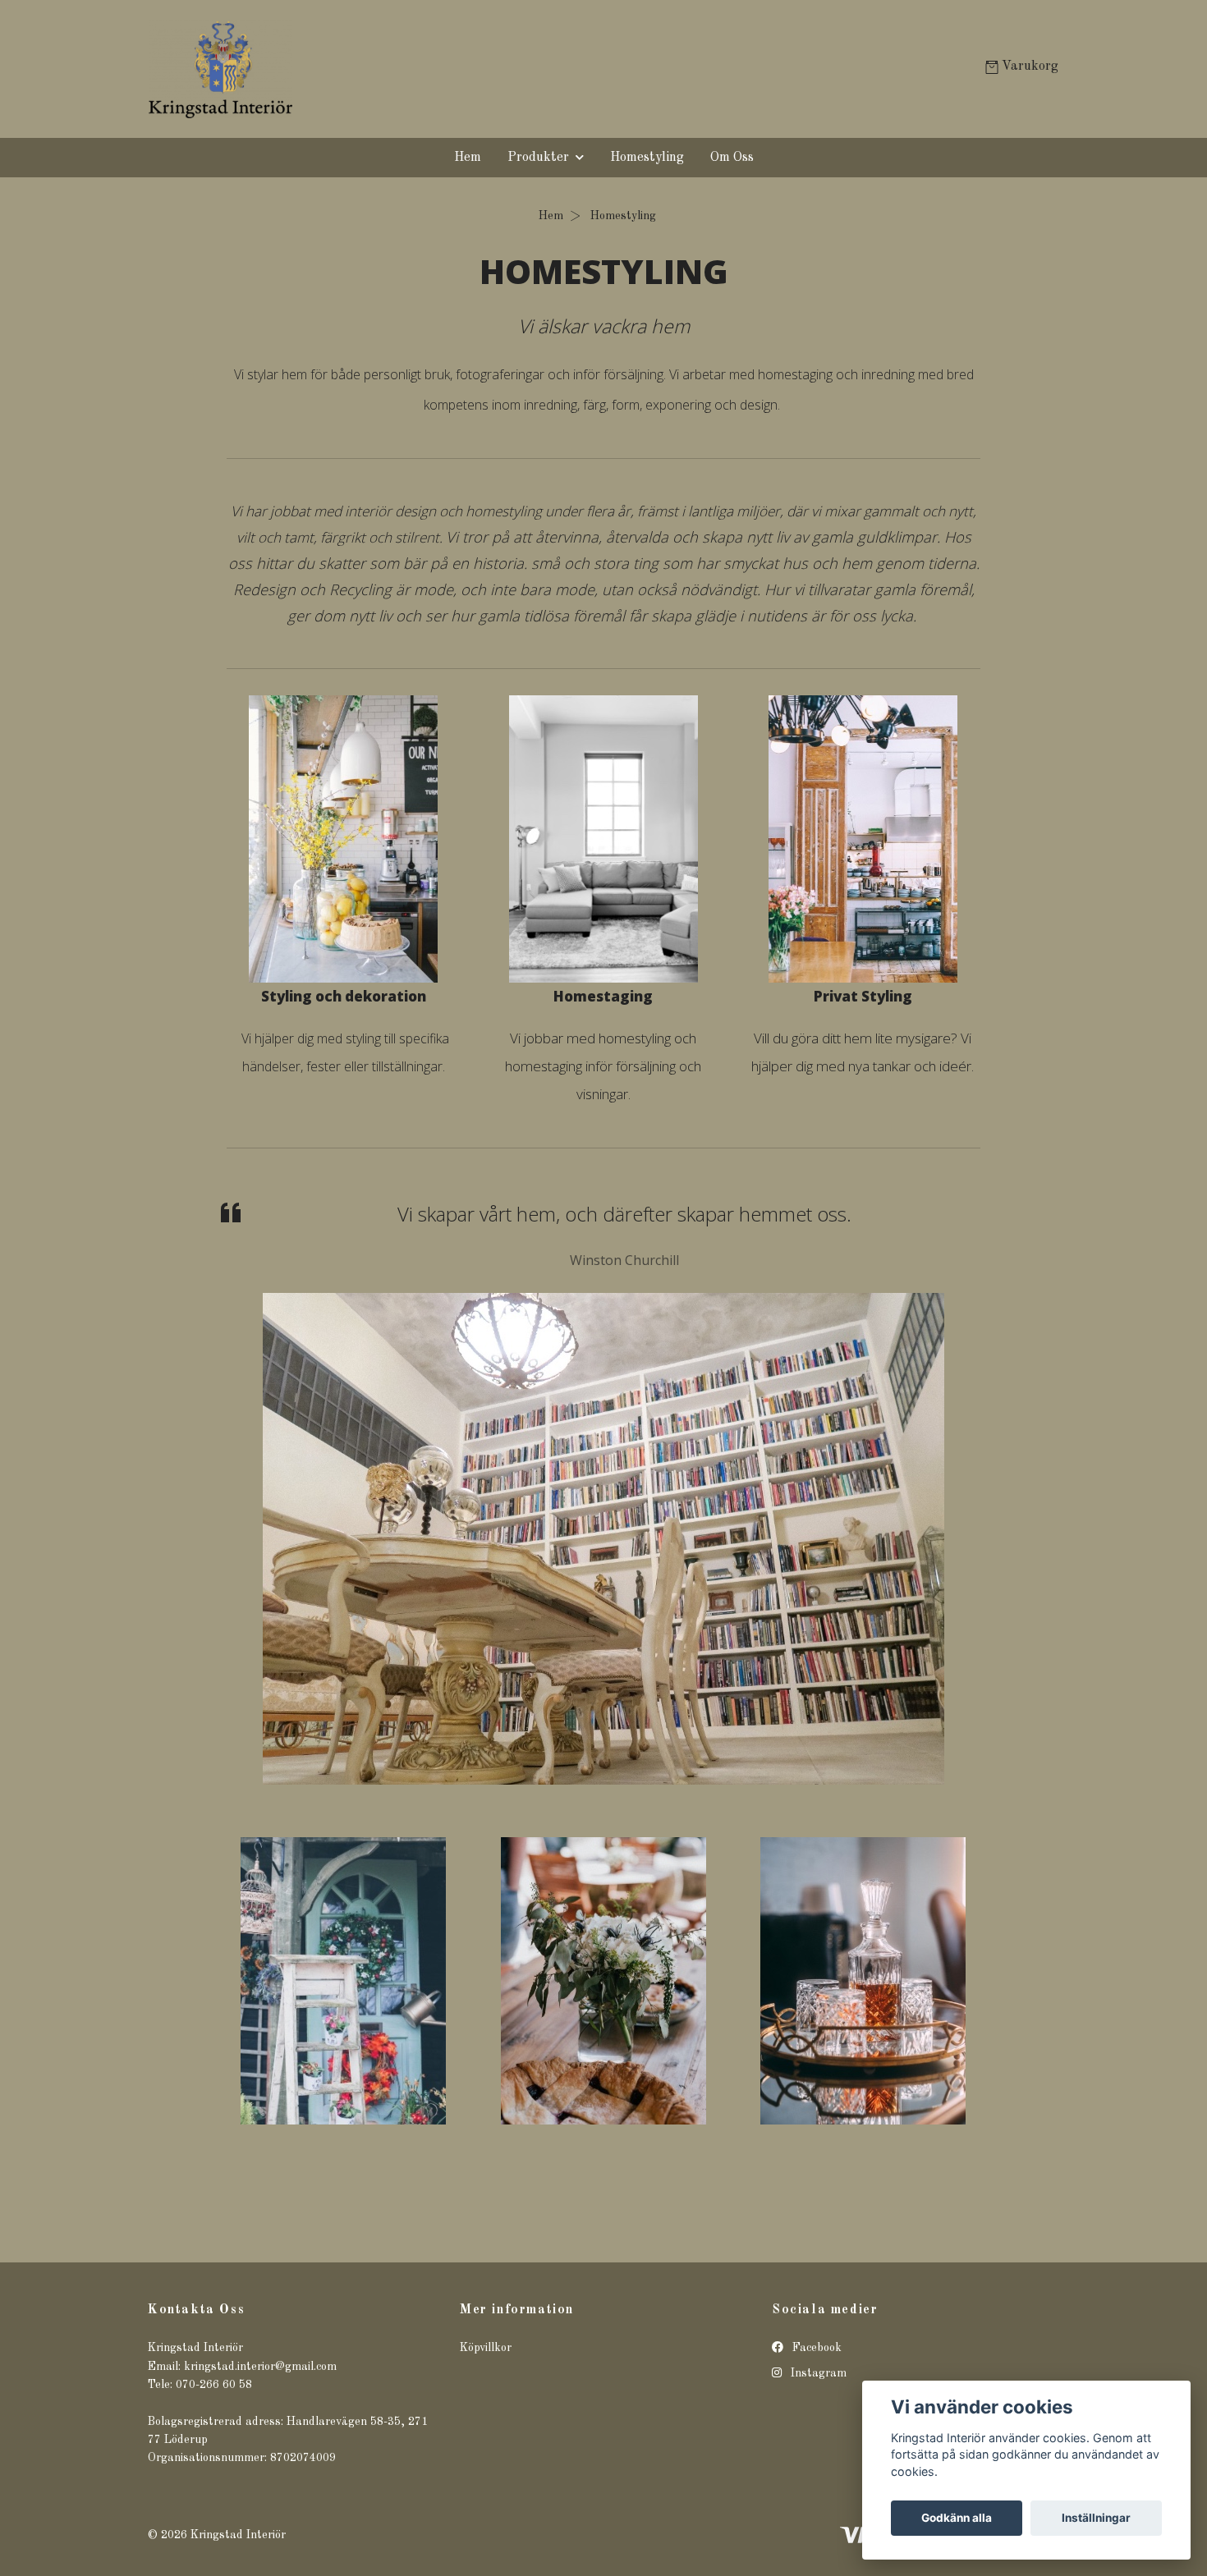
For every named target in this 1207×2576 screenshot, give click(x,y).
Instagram (817, 2373)
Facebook (815, 2348)
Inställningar (1096, 2518)
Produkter (538, 158)
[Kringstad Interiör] (376, 69)
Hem (468, 158)
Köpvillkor (486, 2348)
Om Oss (732, 158)
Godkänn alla (957, 2518)
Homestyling (647, 158)
